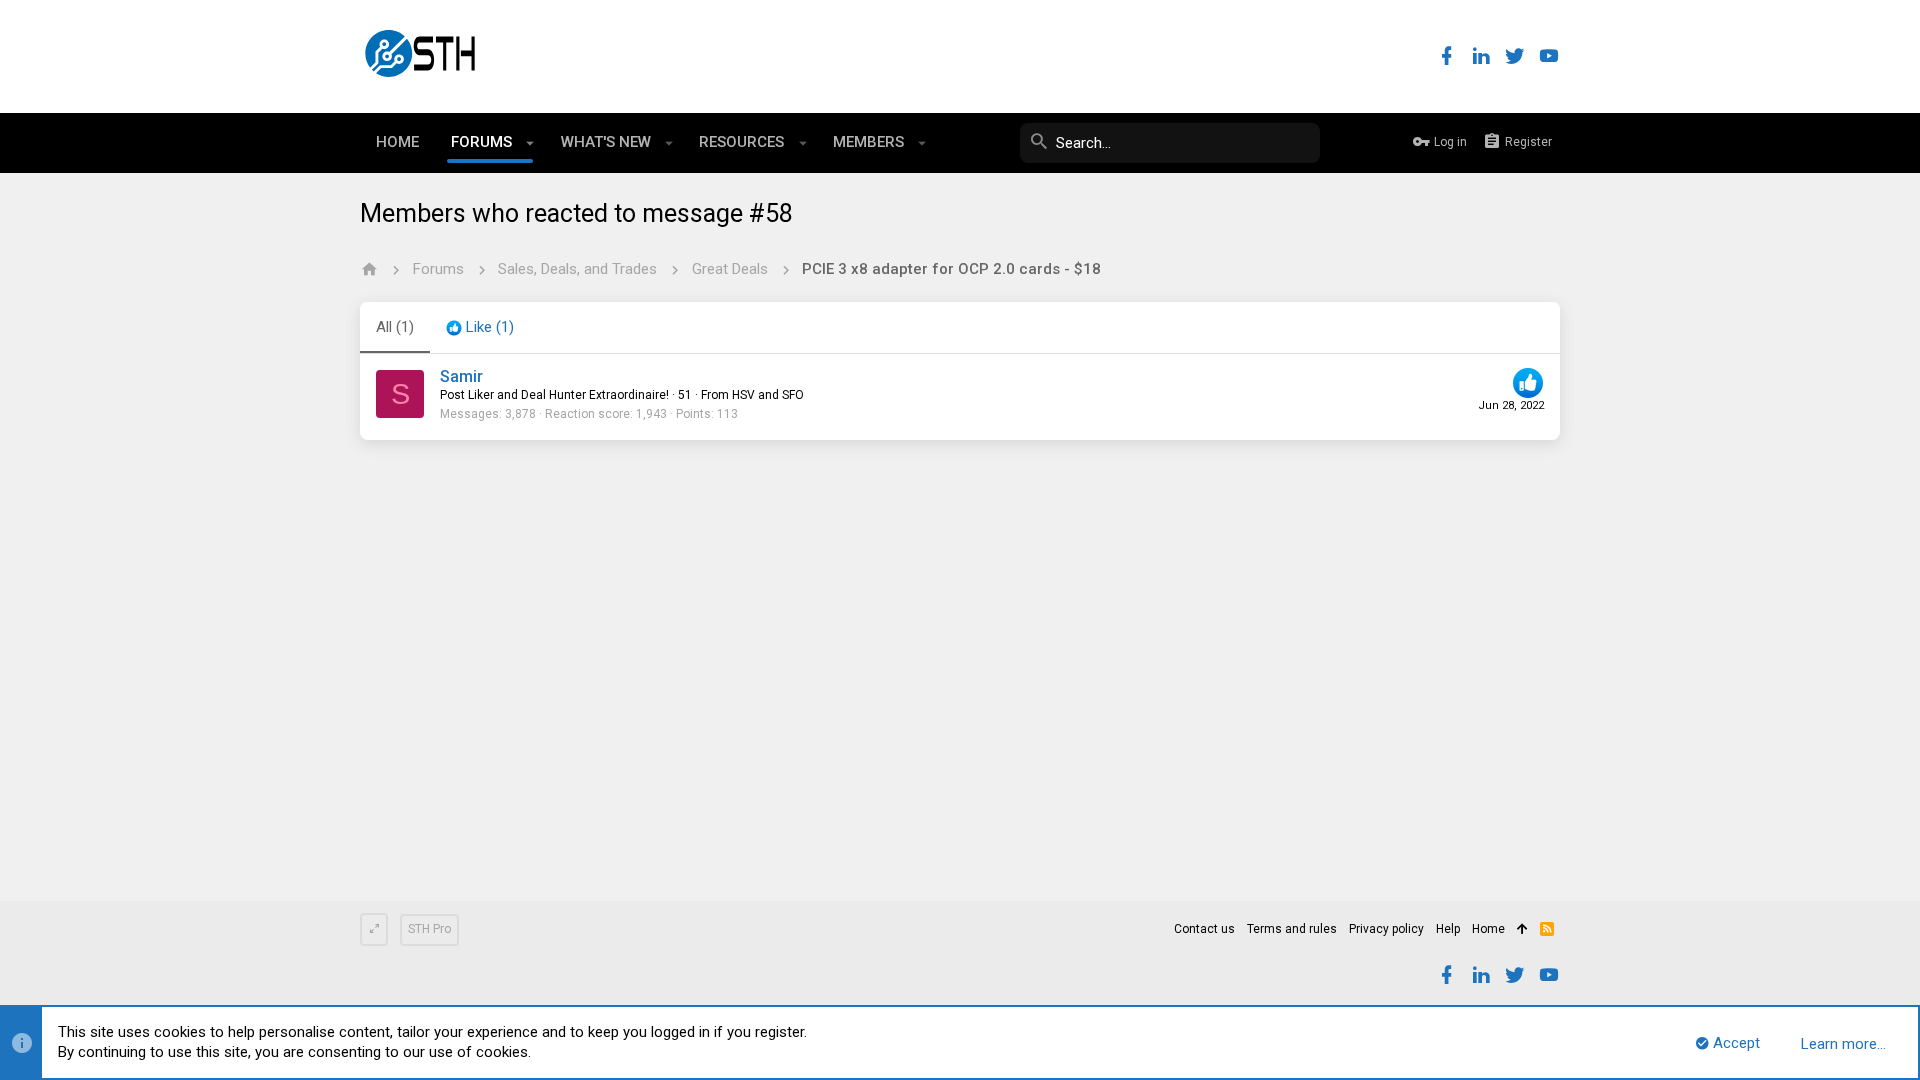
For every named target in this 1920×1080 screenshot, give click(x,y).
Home (1488, 929)
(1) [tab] (395, 327)
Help (1448, 929)
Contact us (1204, 929)
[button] (530, 143)
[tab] (480, 328)
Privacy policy (1386, 929)
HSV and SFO (768, 395)
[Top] (1522, 930)
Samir (461, 376)
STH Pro (429, 929)
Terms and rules (1292, 929)
